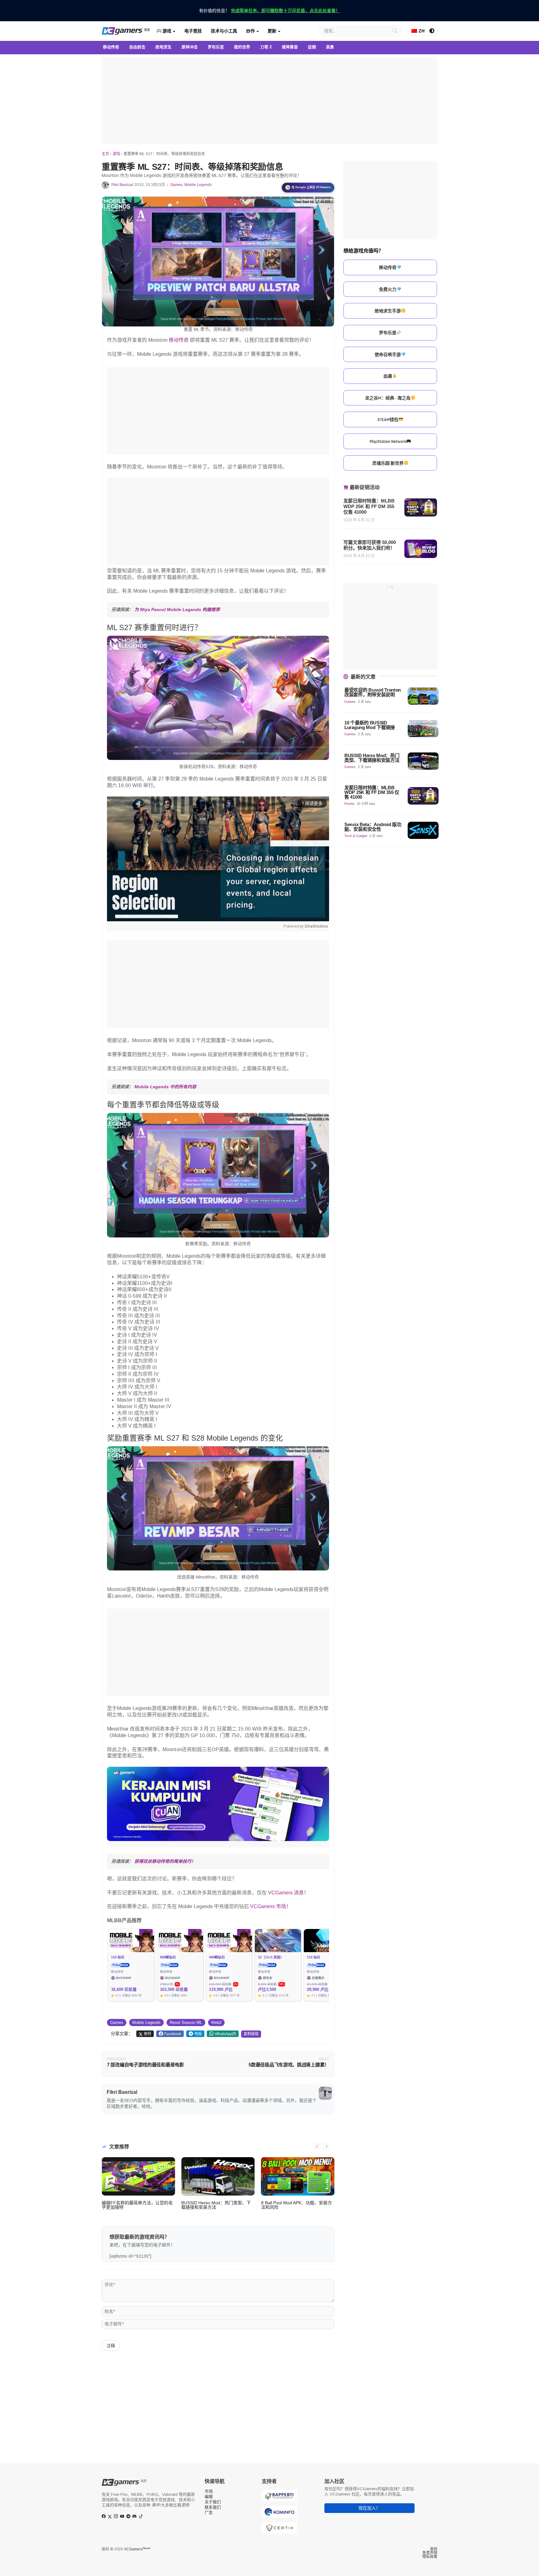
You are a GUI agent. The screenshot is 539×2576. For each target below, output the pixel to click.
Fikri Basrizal (122, 185)
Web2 (216, 2023)
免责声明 (430, 2553)
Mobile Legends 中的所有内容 (165, 1087)
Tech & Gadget (356, 836)
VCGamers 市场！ (271, 1906)
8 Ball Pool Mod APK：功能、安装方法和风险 (296, 2205)
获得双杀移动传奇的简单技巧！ (165, 1861)
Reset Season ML (186, 2023)
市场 (209, 2491)
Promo (349, 804)
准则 (434, 2549)
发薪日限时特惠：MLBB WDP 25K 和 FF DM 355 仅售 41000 (369, 506)
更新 (272, 31)
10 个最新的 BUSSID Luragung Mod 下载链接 (370, 725)
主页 (105, 154)
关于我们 (213, 2502)
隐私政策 (430, 2557)
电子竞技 (193, 31)
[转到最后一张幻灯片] (317, 2146)
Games (176, 185)
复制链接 (251, 2034)
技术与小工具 (224, 31)
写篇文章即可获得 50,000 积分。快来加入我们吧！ (370, 545)
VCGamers (137, 2549)
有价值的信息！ (269, 11)
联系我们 (213, 2507)
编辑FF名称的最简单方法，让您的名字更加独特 (137, 2205)
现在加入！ (369, 2508)
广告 (209, 2512)
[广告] (269, 100)
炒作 (250, 31)
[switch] (432, 31)
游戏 (166, 31)
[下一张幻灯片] (326, 2146)
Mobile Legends (198, 185)
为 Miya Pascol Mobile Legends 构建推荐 (177, 610)
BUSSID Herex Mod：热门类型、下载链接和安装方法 (216, 2205)
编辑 (209, 2497)
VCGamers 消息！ (288, 1893)
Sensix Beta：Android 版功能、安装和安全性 (373, 827)
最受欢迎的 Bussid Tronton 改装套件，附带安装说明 (373, 693)
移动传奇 (179, 340)
